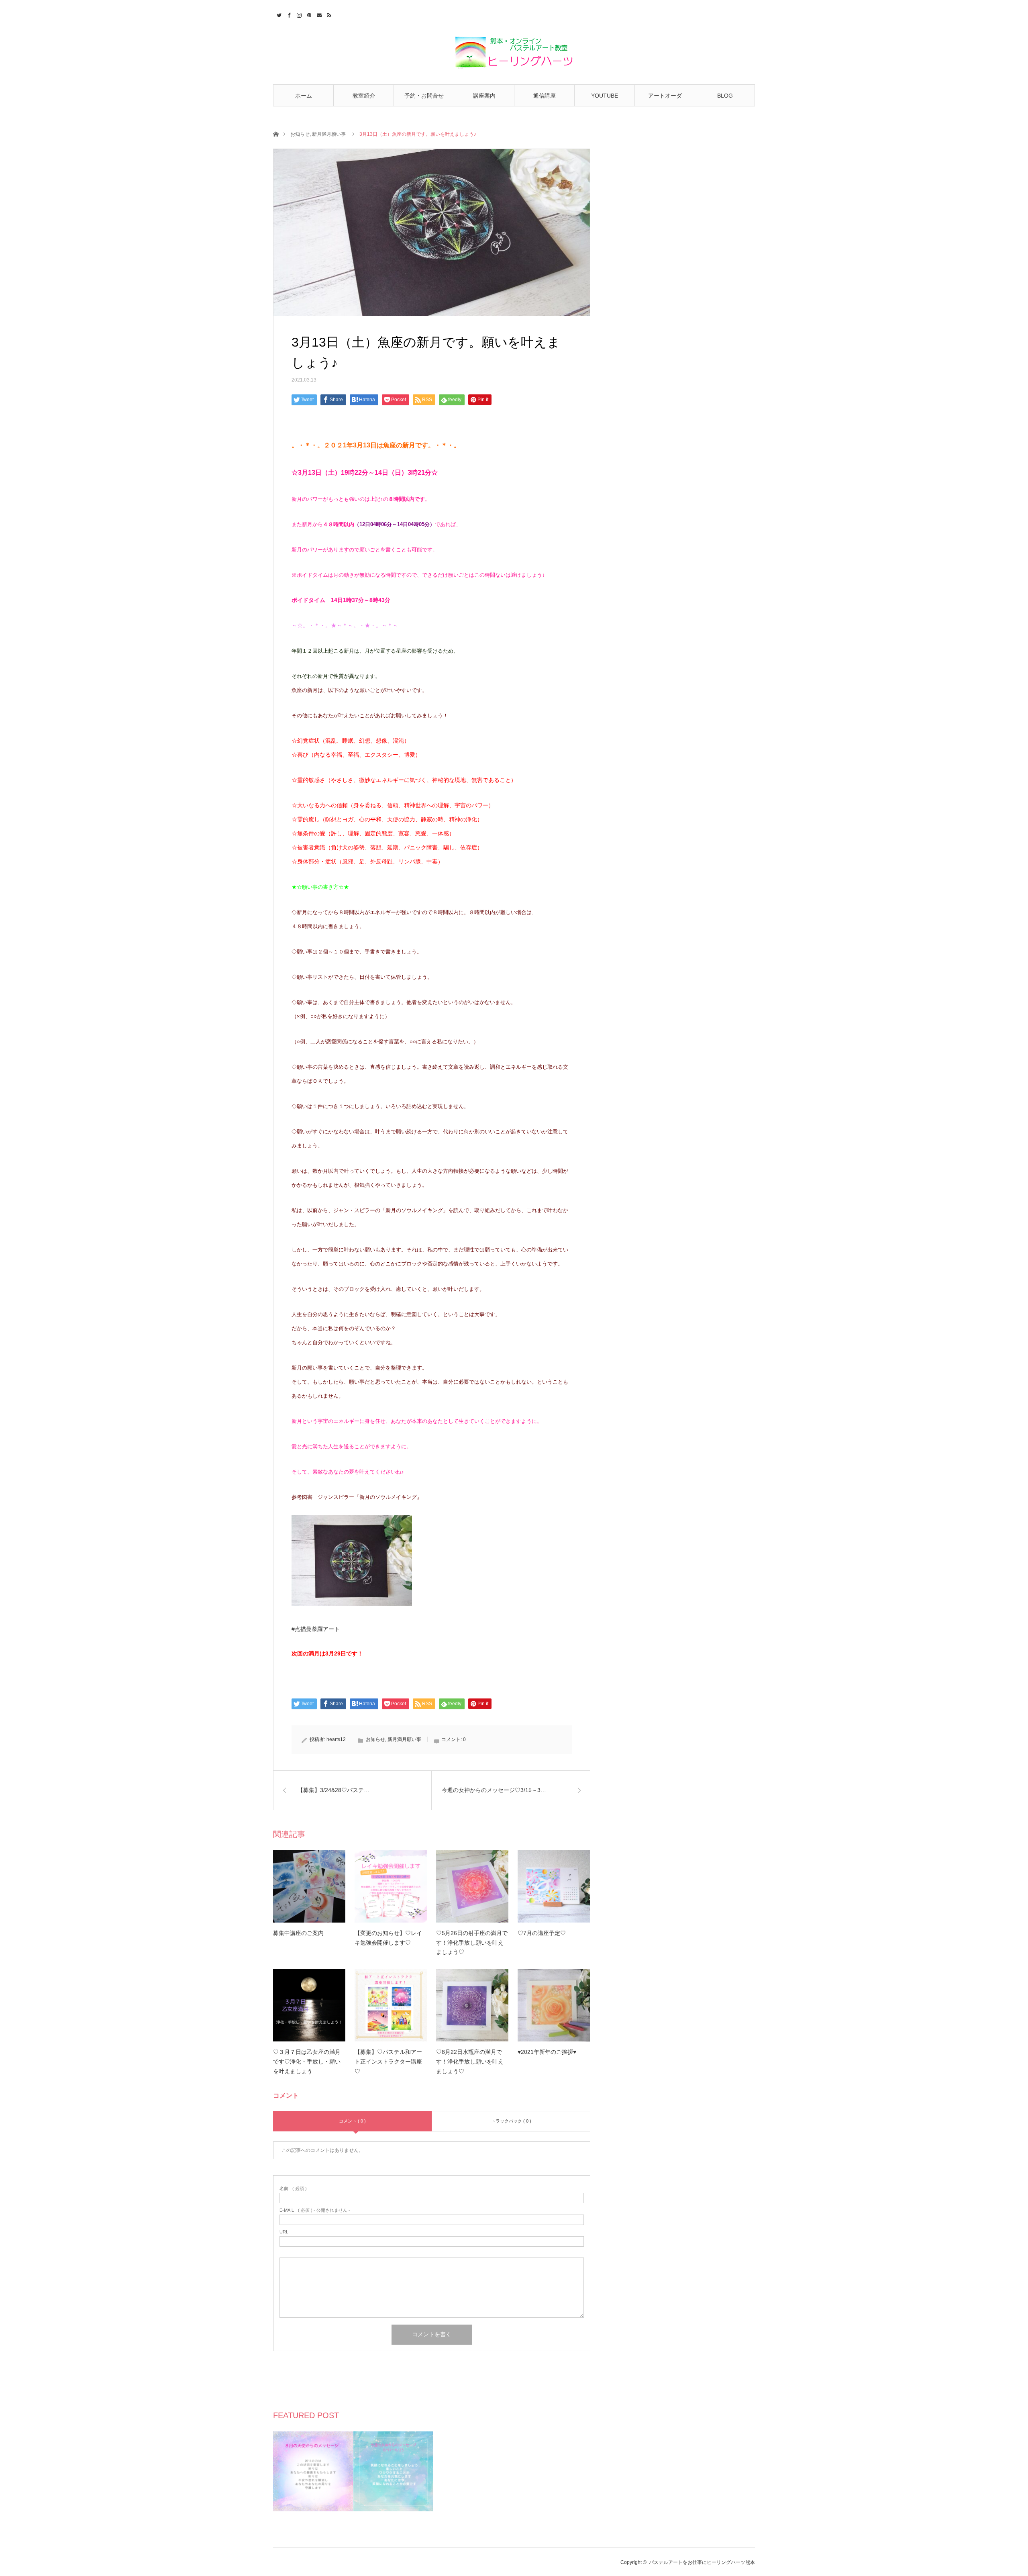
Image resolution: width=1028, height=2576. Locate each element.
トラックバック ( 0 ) (511, 2121)
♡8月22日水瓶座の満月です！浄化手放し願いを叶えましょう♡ (470, 2062)
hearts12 (336, 1739)
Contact (318, 14)
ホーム (304, 96)
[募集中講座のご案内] (309, 1886)
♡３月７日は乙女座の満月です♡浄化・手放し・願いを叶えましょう (307, 2062)
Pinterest (308, 14)
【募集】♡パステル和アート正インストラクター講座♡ (388, 2062)
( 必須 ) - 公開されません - (315, 2210)
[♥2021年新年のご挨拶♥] (554, 2005)
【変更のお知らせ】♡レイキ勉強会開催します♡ (388, 1938)
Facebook (288, 14)
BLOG (725, 96)
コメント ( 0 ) (352, 2121)
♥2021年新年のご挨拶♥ (547, 2052)
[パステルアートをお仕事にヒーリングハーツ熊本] (514, 53)
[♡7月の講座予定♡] (554, 1886)
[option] (313, 2471)
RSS (328, 14)
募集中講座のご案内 (298, 1933)
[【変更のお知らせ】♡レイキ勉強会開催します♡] (391, 1886)
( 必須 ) (293, 2189)
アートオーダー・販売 (665, 99)
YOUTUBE (605, 96)
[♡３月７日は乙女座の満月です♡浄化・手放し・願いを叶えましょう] (309, 2005)
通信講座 (545, 96)
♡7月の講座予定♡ (542, 1933)
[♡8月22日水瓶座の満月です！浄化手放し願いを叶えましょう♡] (472, 2005)
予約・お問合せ (424, 96)
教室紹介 (364, 96)
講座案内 (484, 96)
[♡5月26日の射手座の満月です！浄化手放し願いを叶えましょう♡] (472, 1886)
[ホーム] (276, 134)
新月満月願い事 (329, 134)
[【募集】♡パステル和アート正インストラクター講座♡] (391, 2005)
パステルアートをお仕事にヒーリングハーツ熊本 (702, 2562)
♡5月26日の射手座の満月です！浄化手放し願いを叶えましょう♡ (472, 1943)
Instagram (298, 14)
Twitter (278, 14)
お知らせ (300, 134)
